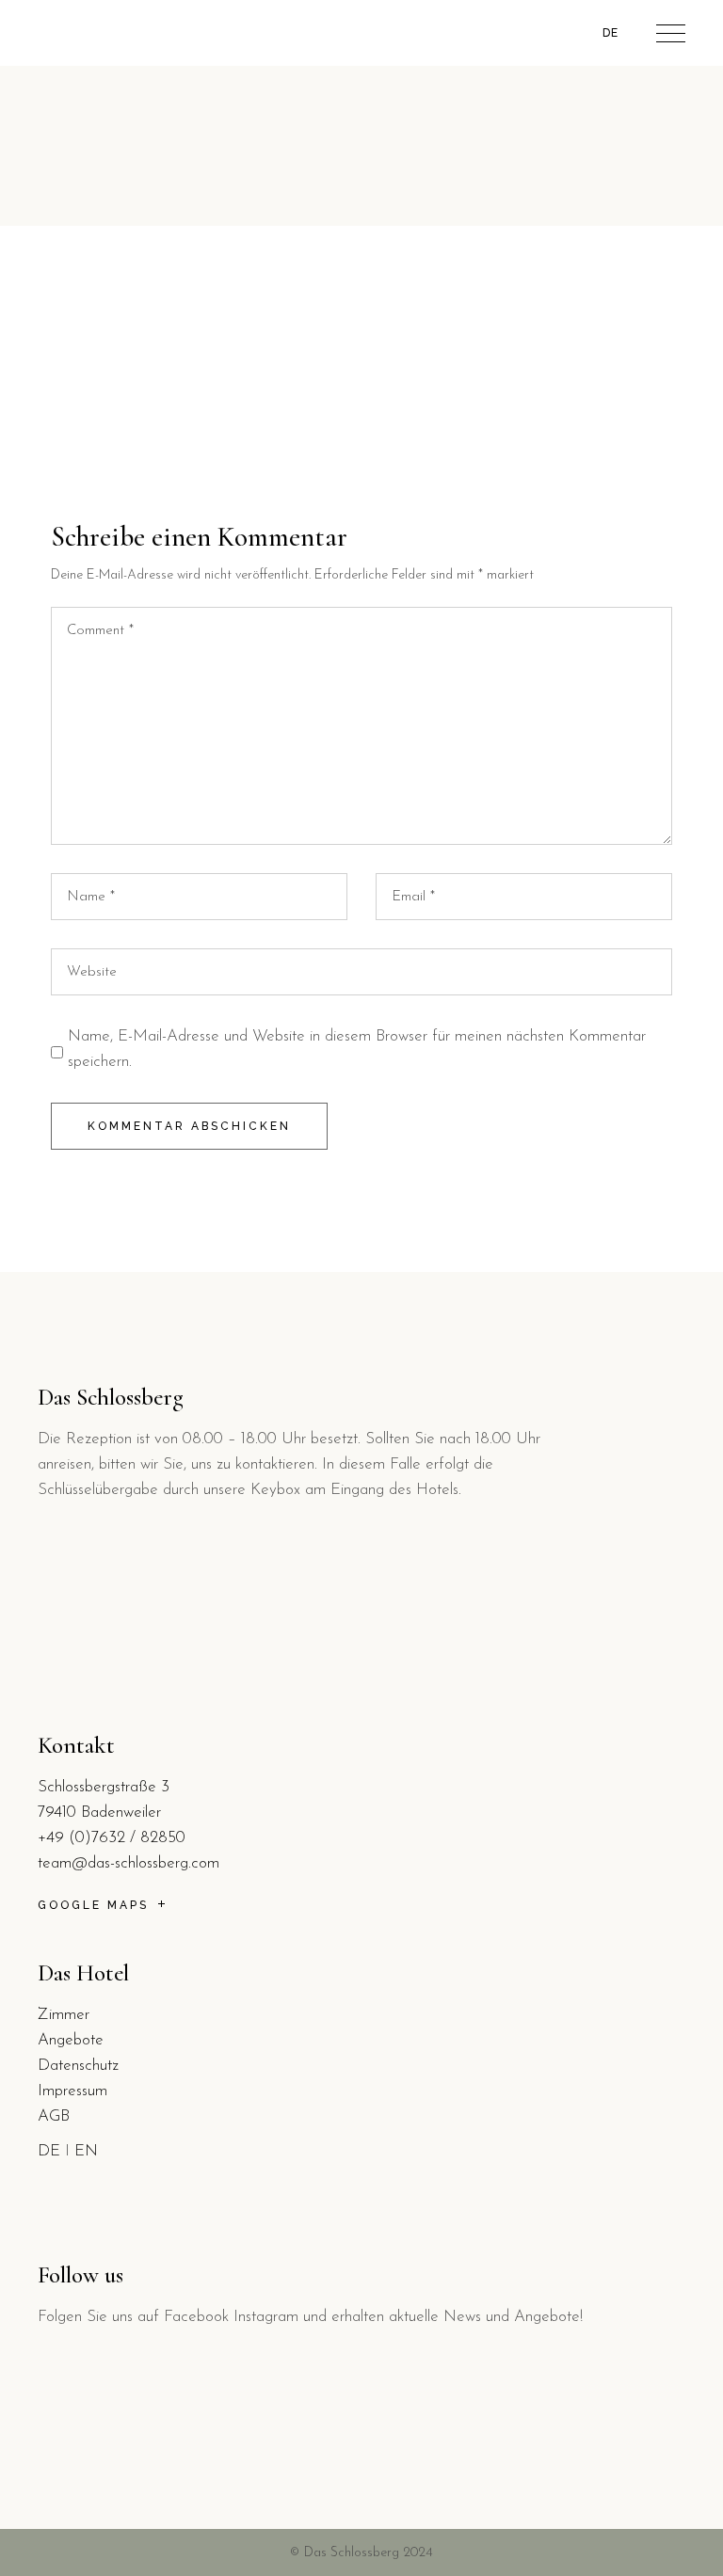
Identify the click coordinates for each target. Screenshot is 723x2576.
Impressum (72, 2091)
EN (86, 2151)
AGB (54, 2116)
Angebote (71, 2040)
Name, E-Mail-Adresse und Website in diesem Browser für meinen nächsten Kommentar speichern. (357, 1049)
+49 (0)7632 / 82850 (112, 1838)
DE (49, 2151)
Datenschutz (78, 2066)
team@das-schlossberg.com (129, 1863)
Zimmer (64, 2015)
